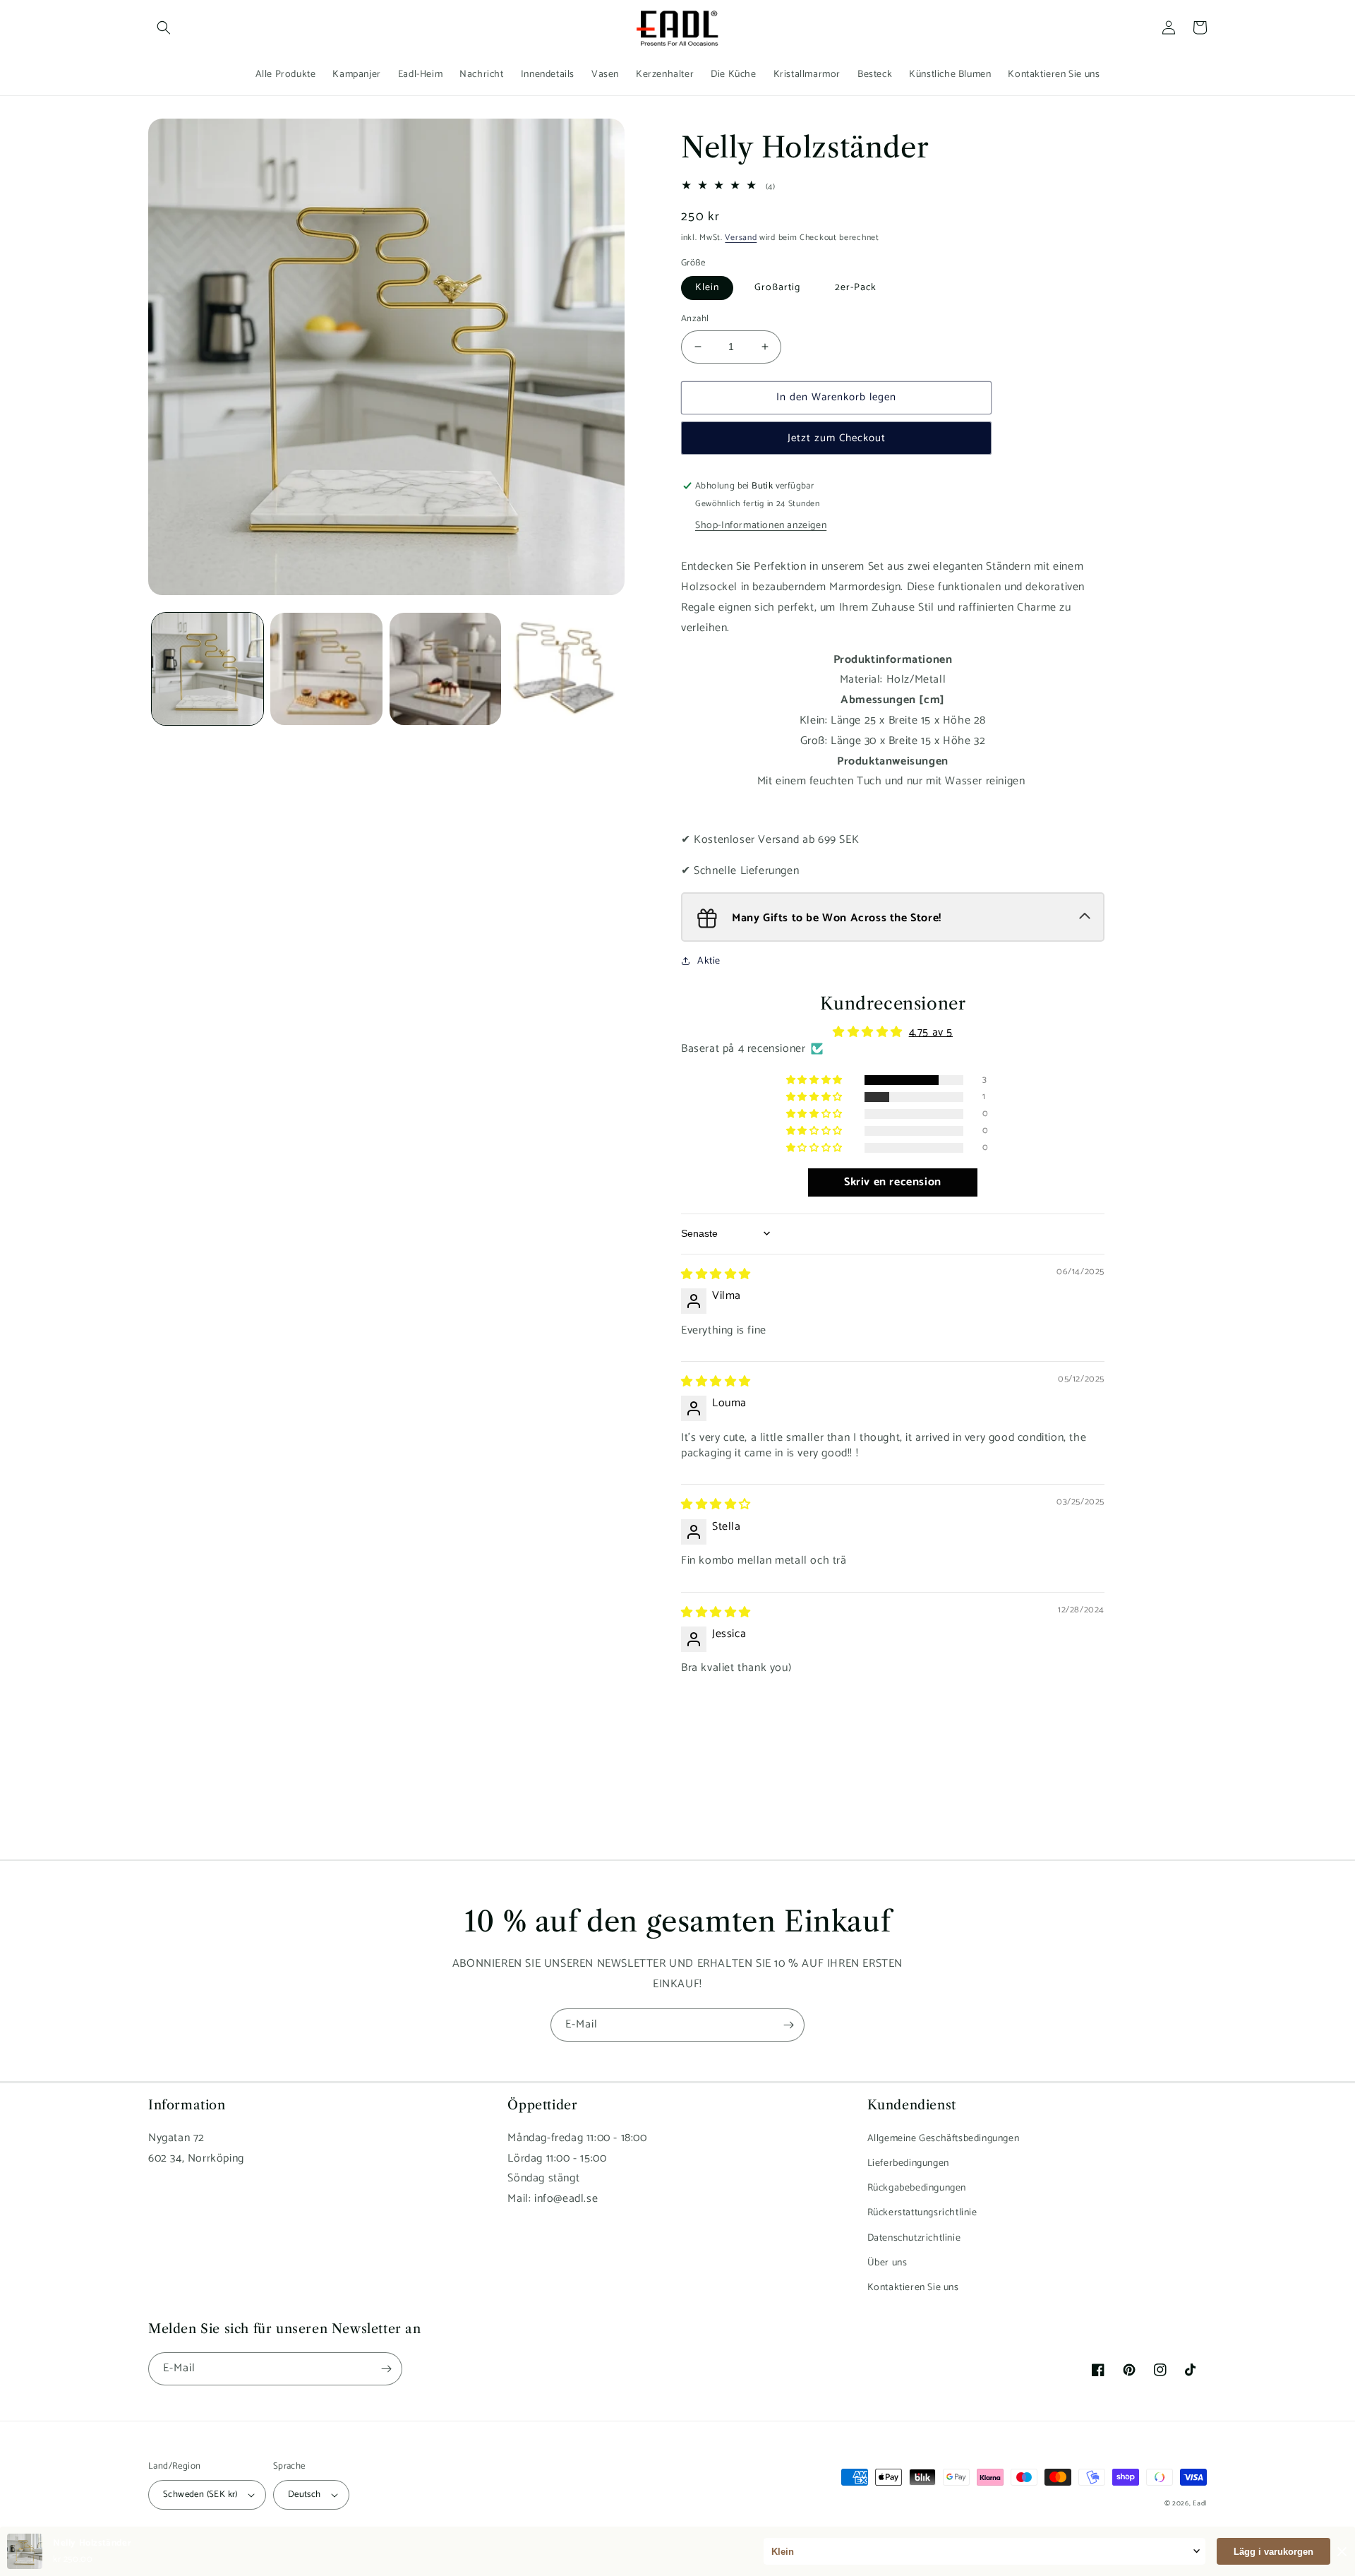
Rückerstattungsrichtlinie (922, 2213)
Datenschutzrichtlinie (914, 2238)
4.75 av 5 (931, 1032)
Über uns (887, 2263)
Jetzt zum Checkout (837, 438)
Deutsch (305, 2494)
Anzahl (695, 319)
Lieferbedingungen (908, 2163)
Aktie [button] (709, 961)
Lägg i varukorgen (1273, 2552)
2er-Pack (856, 288)
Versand (741, 238)
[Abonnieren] (788, 2025)
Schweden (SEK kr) (200, 2494)
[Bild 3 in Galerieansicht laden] (445, 669)
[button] (164, 28)
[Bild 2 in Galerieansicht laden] (326, 669)
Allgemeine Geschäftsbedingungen (944, 2139)
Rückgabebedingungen (917, 2188)
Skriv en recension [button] (893, 1182)
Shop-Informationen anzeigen (761, 526)
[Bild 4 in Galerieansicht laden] (564, 669)
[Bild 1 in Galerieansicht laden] (207, 669)
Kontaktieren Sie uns (913, 2288)
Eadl (1200, 2503)
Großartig (777, 288)
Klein (707, 288)
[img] (716, 1275)
